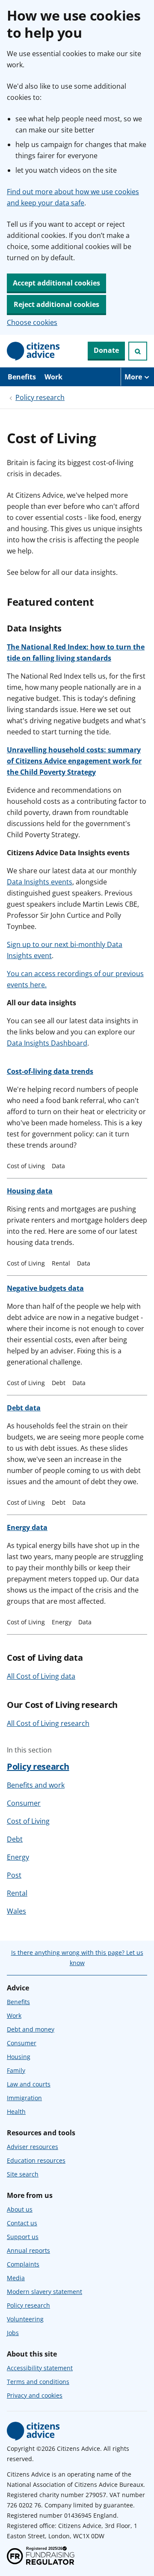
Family (16, 2070)
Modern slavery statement (44, 2292)
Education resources (36, 2160)
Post (14, 1875)
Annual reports (28, 2250)
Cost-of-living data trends (50, 1071)
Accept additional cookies (56, 283)
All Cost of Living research (48, 1723)
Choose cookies (32, 322)
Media (16, 2278)
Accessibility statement (40, 2368)
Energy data (27, 1527)
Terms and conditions (38, 2382)
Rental (17, 1893)
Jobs (13, 2333)
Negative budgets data (45, 1288)
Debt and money (31, 2029)
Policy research (40, 397)
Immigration (24, 2098)
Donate (106, 350)
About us (20, 2209)
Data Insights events (40, 882)
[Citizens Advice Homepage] (33, 351)
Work (53, 377)
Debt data (24, 1408)
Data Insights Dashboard (47, 1043)
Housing (19, 2057)
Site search (23, 2174)
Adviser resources (33, 2147)
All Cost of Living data (41, 1676)
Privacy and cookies (35, 2395)
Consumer (24, 1803)
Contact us (22, 2223)
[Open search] (138, 351)
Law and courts (29, 2084)
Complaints (23, 2264)
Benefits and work (36, 1785)
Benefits (22, 377)
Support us (23, 2237)
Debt (15, 1839)
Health (16, 2112)
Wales (16, 1911)
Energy (18, 1857)
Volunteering (25, 2319)
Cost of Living (28, 1821)
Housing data (30, 1191)
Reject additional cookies (56, 304)
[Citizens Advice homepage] (33, 2431)
